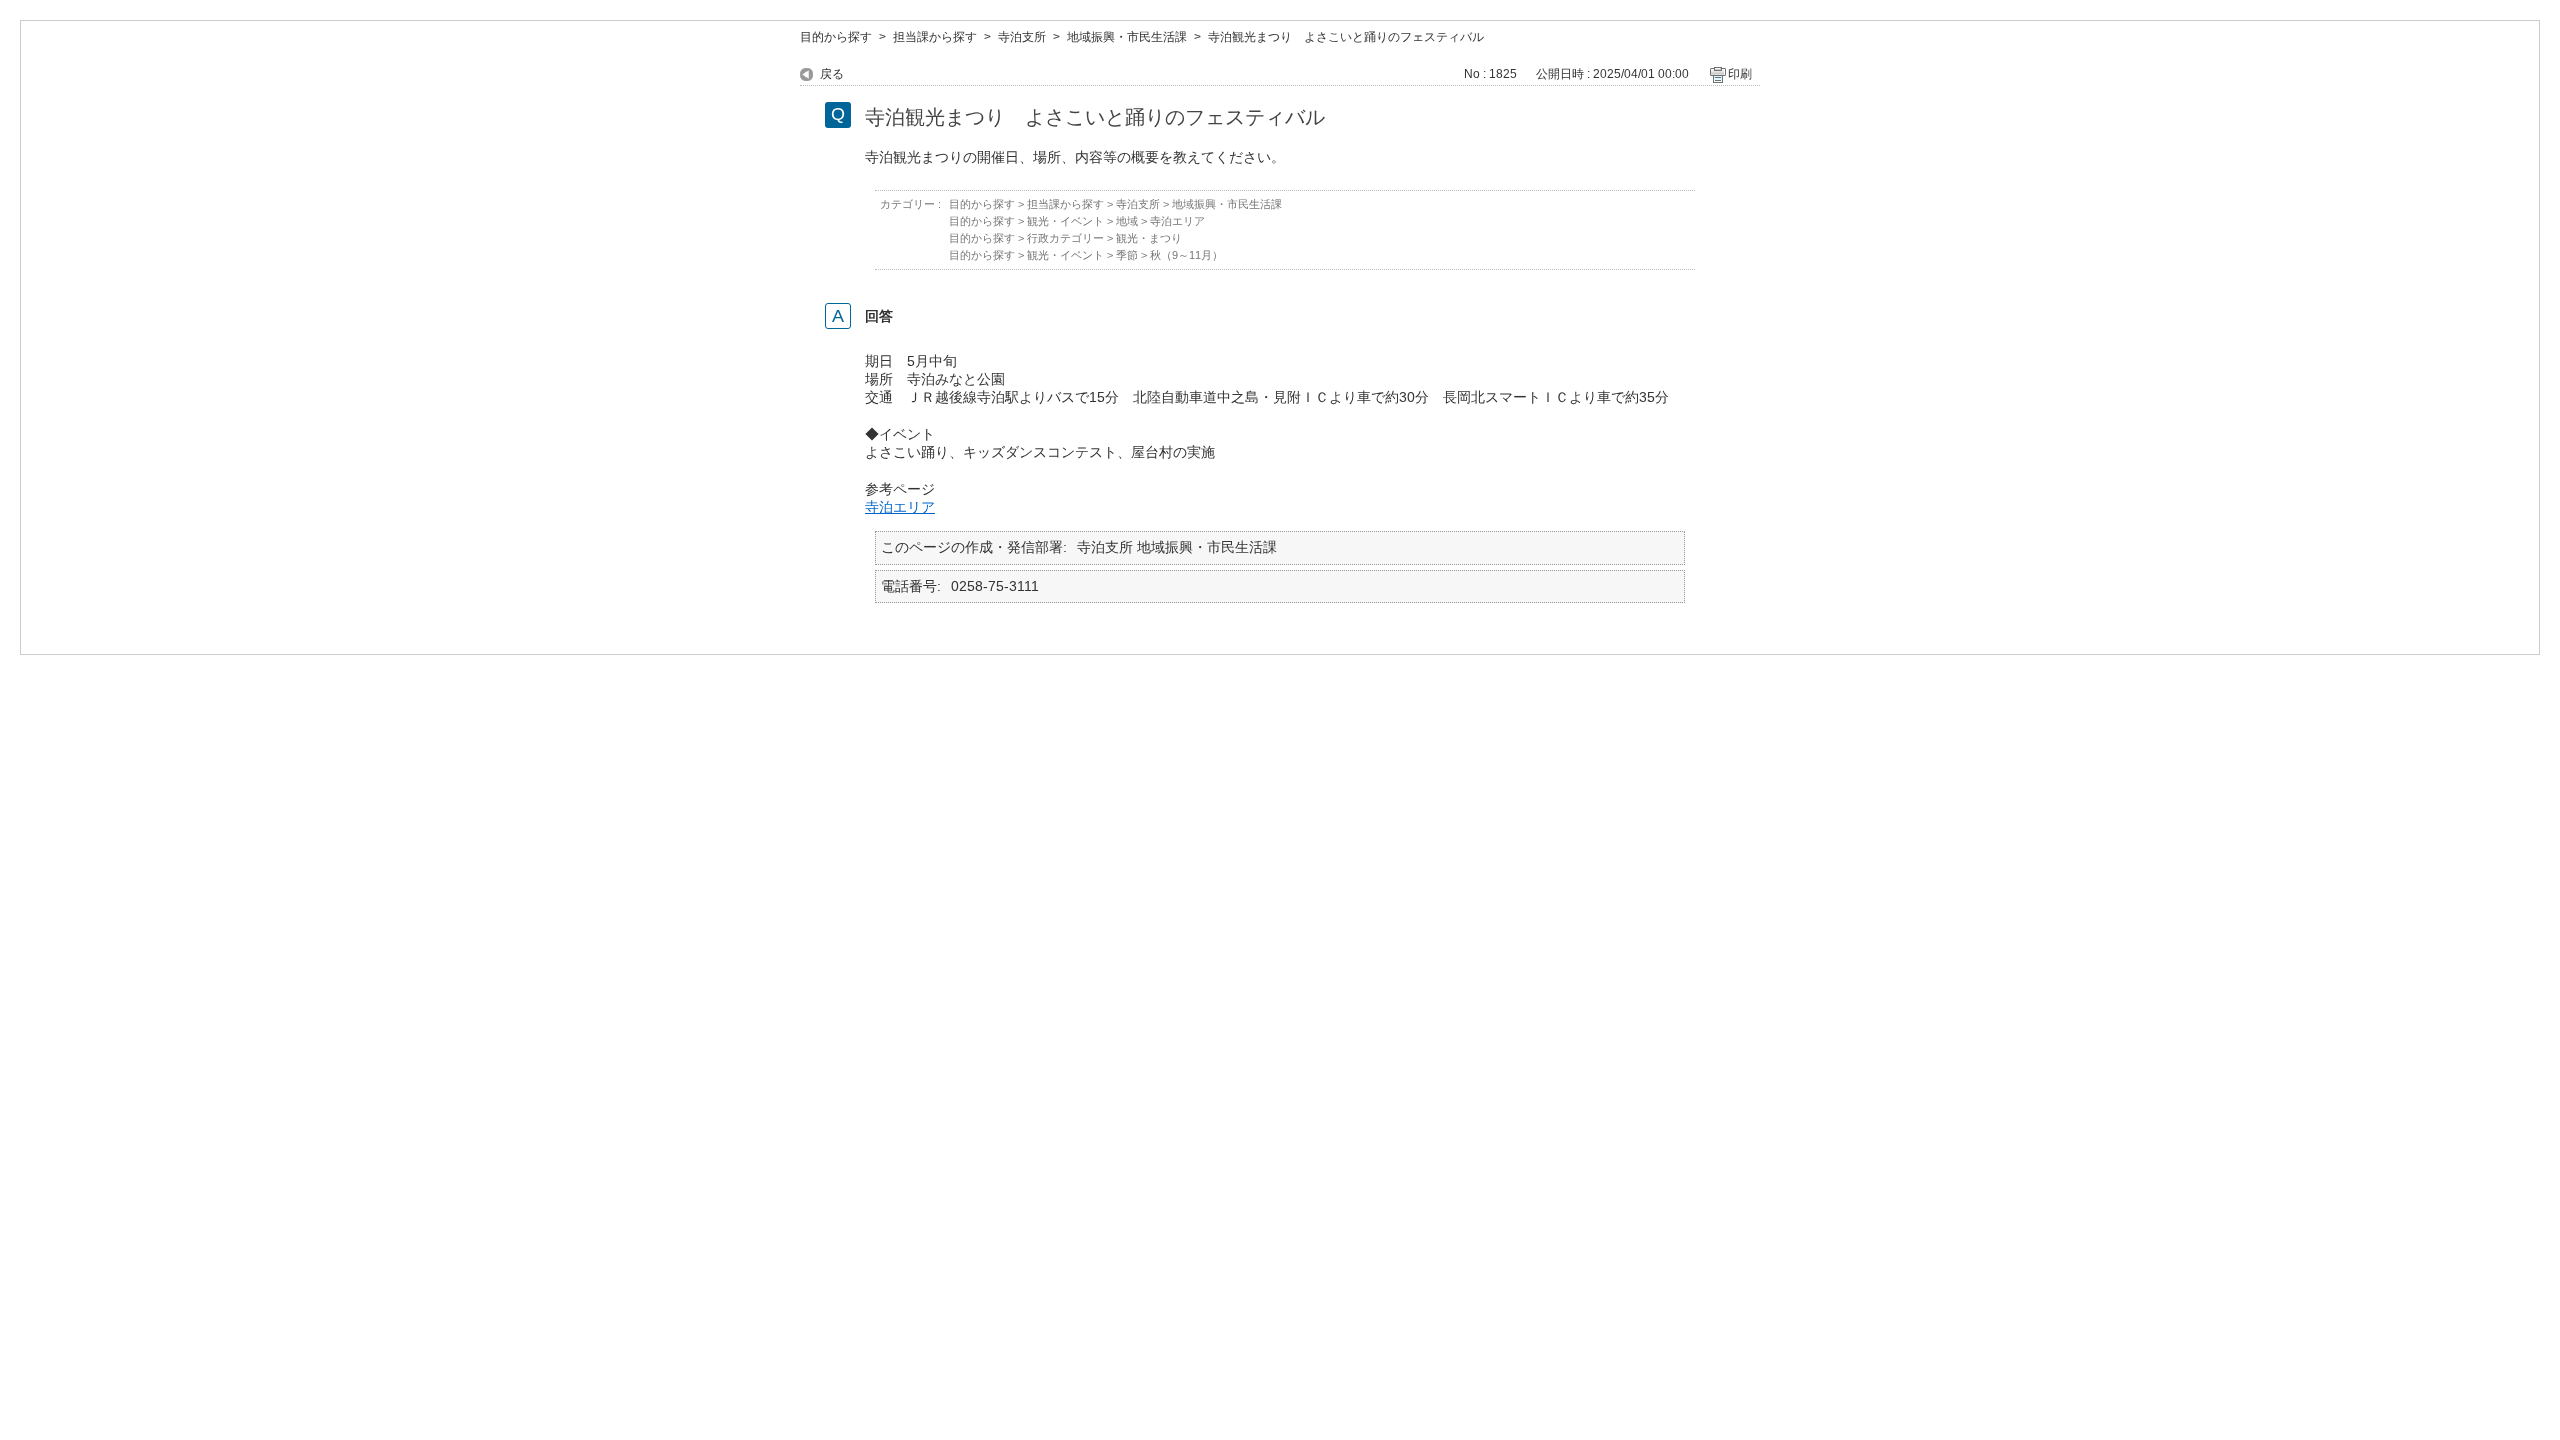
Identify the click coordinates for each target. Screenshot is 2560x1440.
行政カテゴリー (1065, 238)
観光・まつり (1149, 238)
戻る (832, 74)
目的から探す (836, 37)
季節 (1127, 255)
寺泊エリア (1177, 221)
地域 (1127, 221)
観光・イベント (1065, 221)
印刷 (1740, 74)
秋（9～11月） (1186, 255)
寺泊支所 (1022, 37)
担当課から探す (935, 37)
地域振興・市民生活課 (1127, 37)
